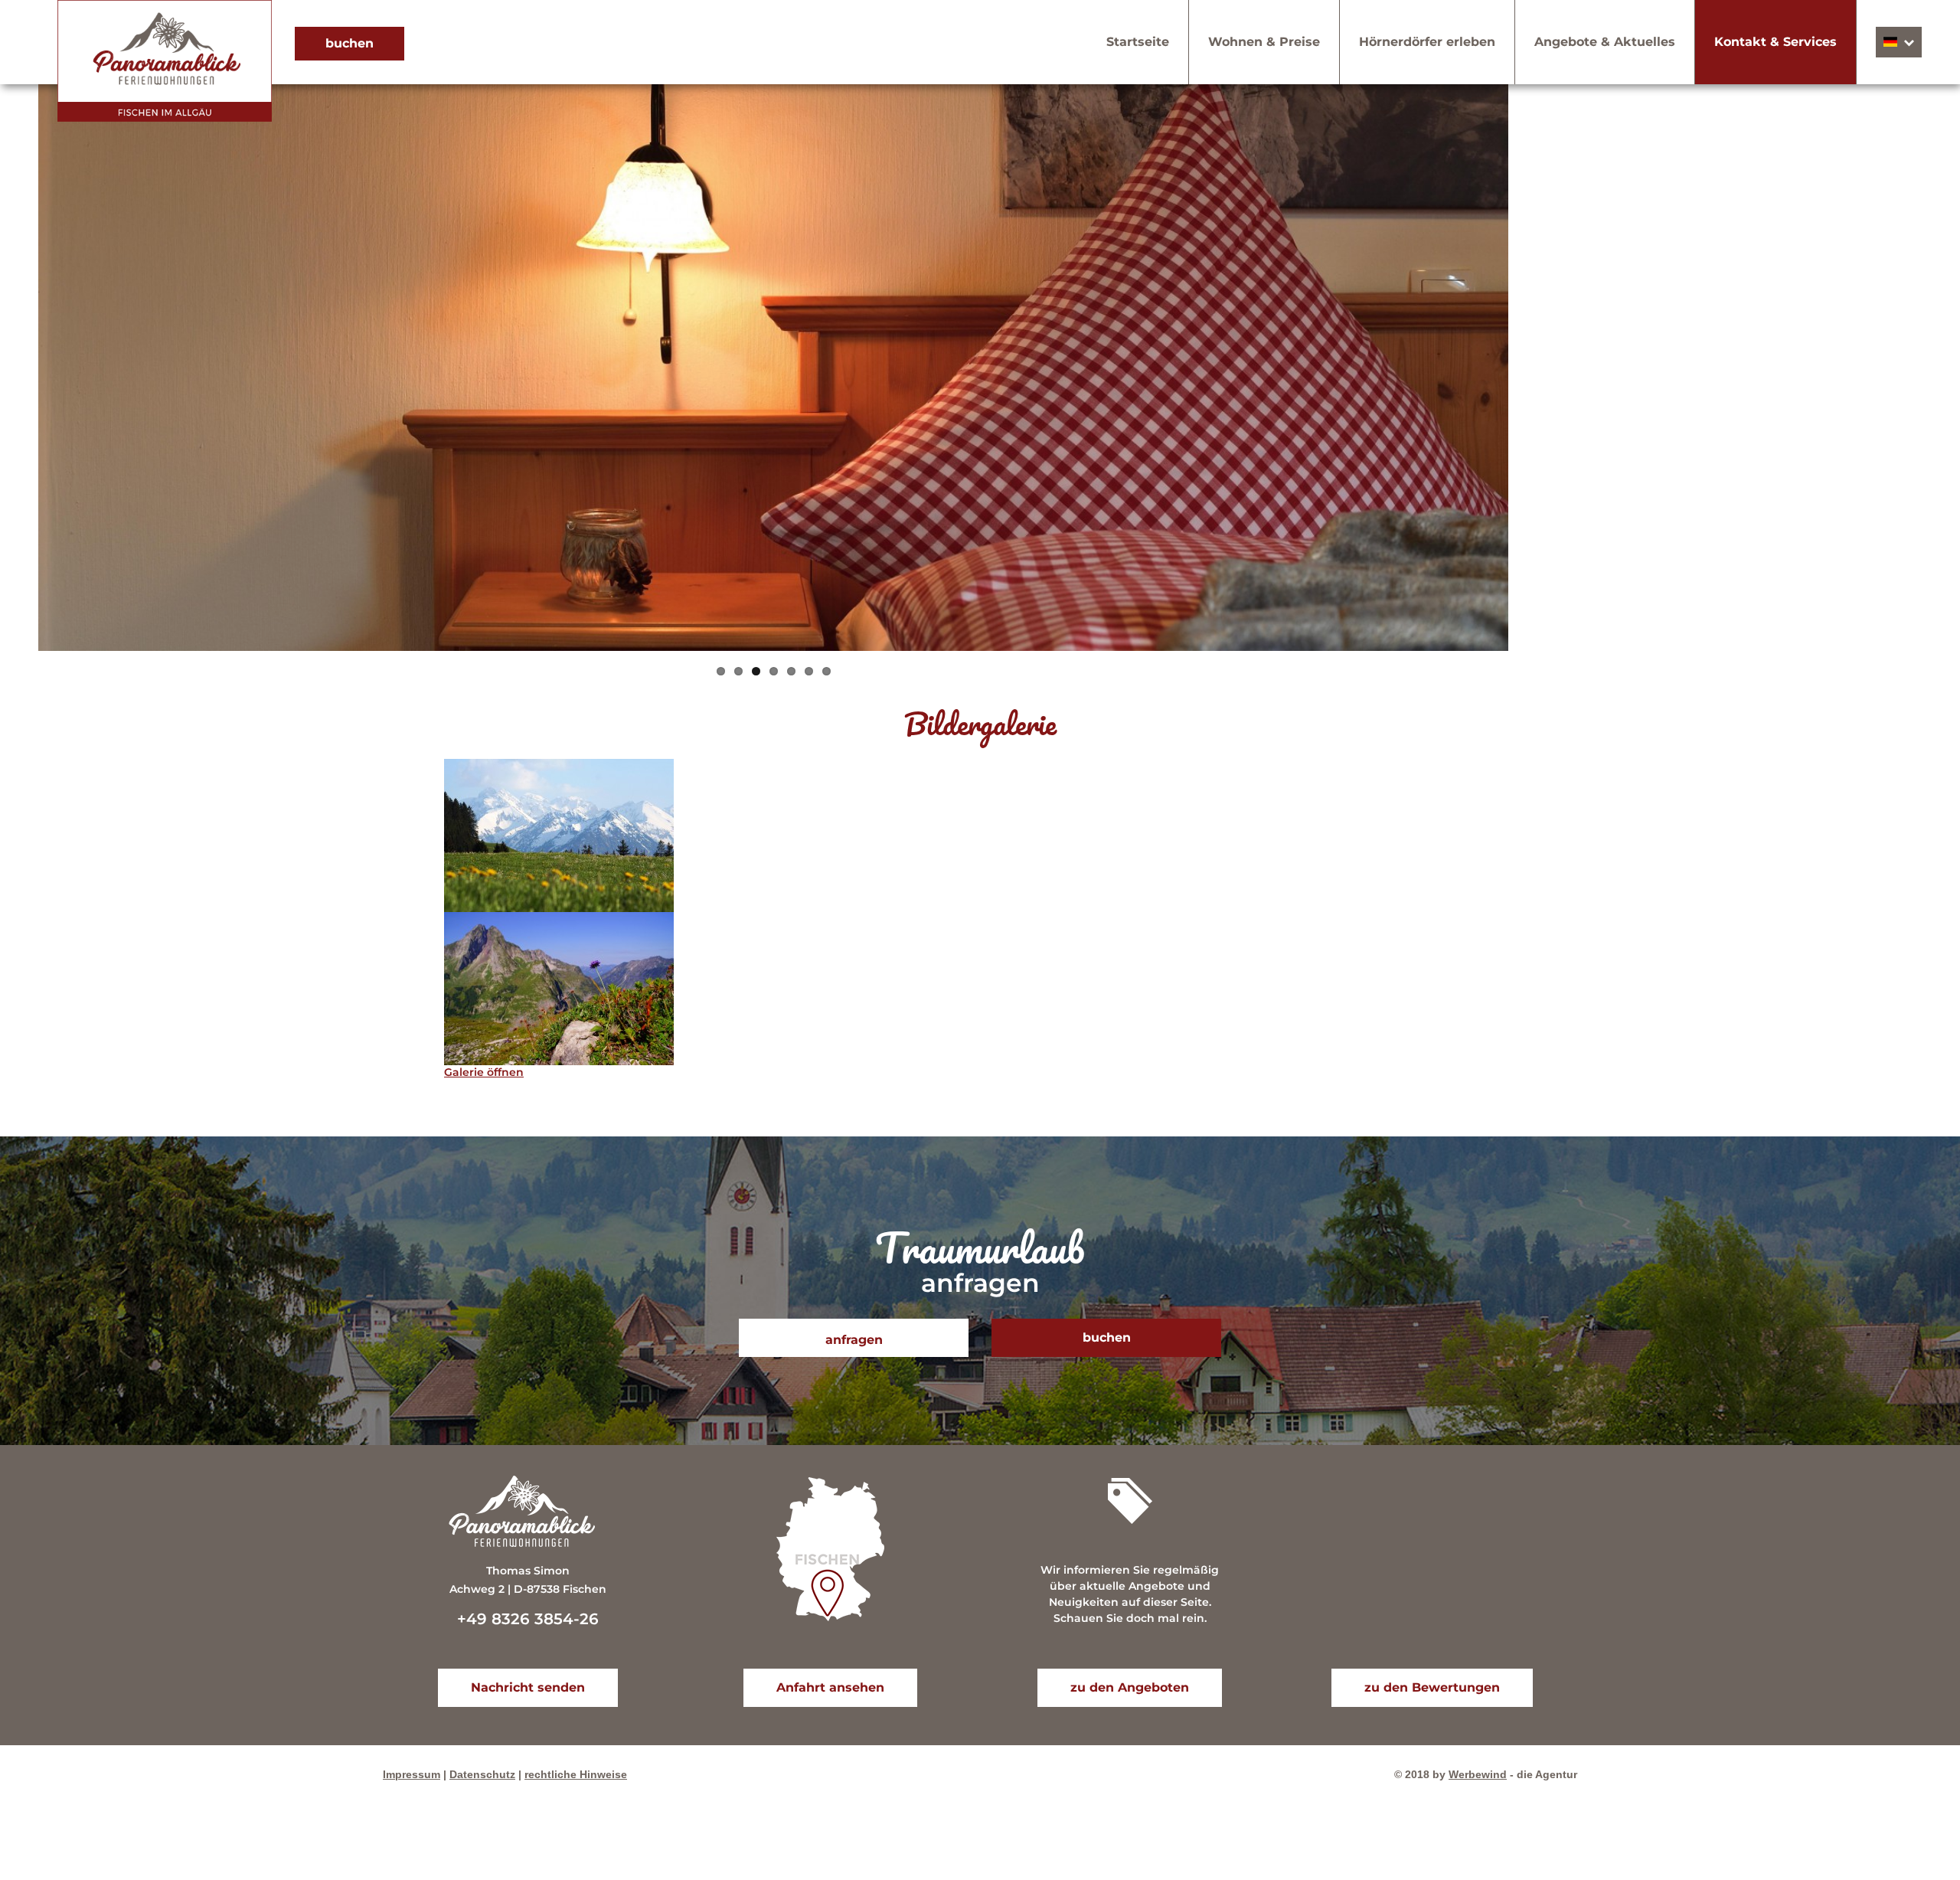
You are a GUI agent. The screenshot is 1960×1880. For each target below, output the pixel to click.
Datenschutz (482, 1774)
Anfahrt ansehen (830, 1687)
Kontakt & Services (1775, 42)
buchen (350, 43)
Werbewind (1478, 1774)
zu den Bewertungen (1432, 1687)
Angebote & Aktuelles (1605, 42)
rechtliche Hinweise (576, 1774)
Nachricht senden (528, 1687)
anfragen (854, 1340)
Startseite (1138, 42)
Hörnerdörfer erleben (1427, 42)
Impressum (412, 1774)
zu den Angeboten (1130, 1687)
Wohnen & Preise (1264, 42)
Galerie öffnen (484, 1072)
